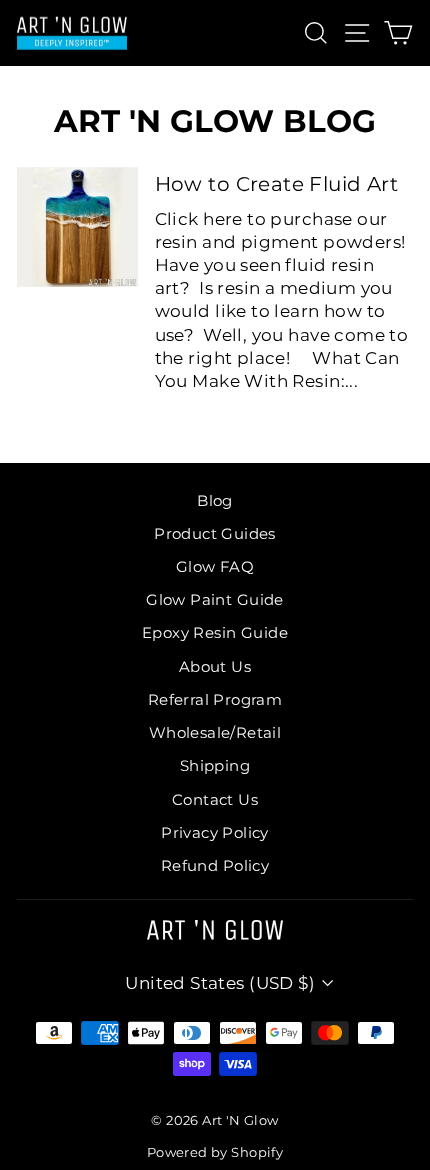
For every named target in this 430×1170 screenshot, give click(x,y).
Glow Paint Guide (215, 599)
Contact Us (215, 799)
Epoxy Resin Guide (215, 632)
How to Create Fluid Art (277, 184)
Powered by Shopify (215, 1152)
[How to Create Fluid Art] (77, 227)
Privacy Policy (215, 832)
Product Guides (215, 533)
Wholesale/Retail (215, 732)
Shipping (215, 765)
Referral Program (215, 699)
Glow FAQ (215, 566)
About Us (215, 666)
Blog (215, 500)
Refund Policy (215, 865)
